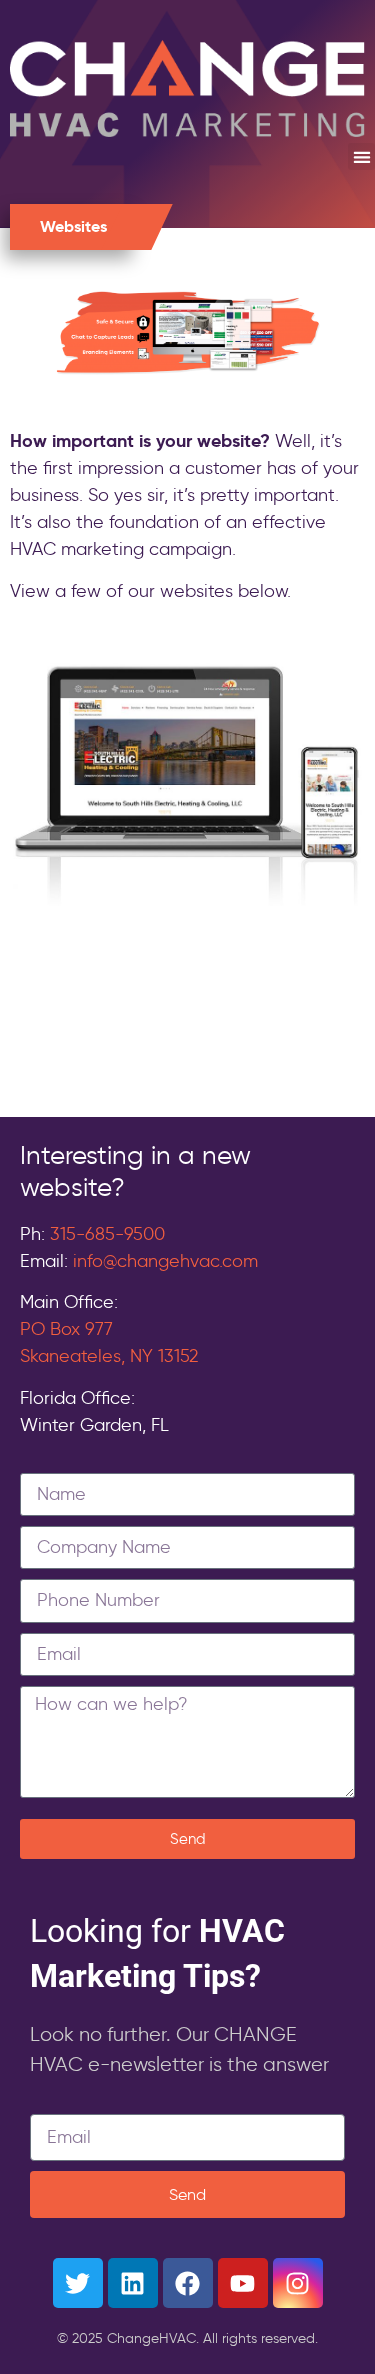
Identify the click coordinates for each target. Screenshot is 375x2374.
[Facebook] (188, 2283)
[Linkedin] (133, 2283)
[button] (361, 156)
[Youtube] (243, 2283)
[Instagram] (298, 2283)
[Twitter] (78, 2283)
